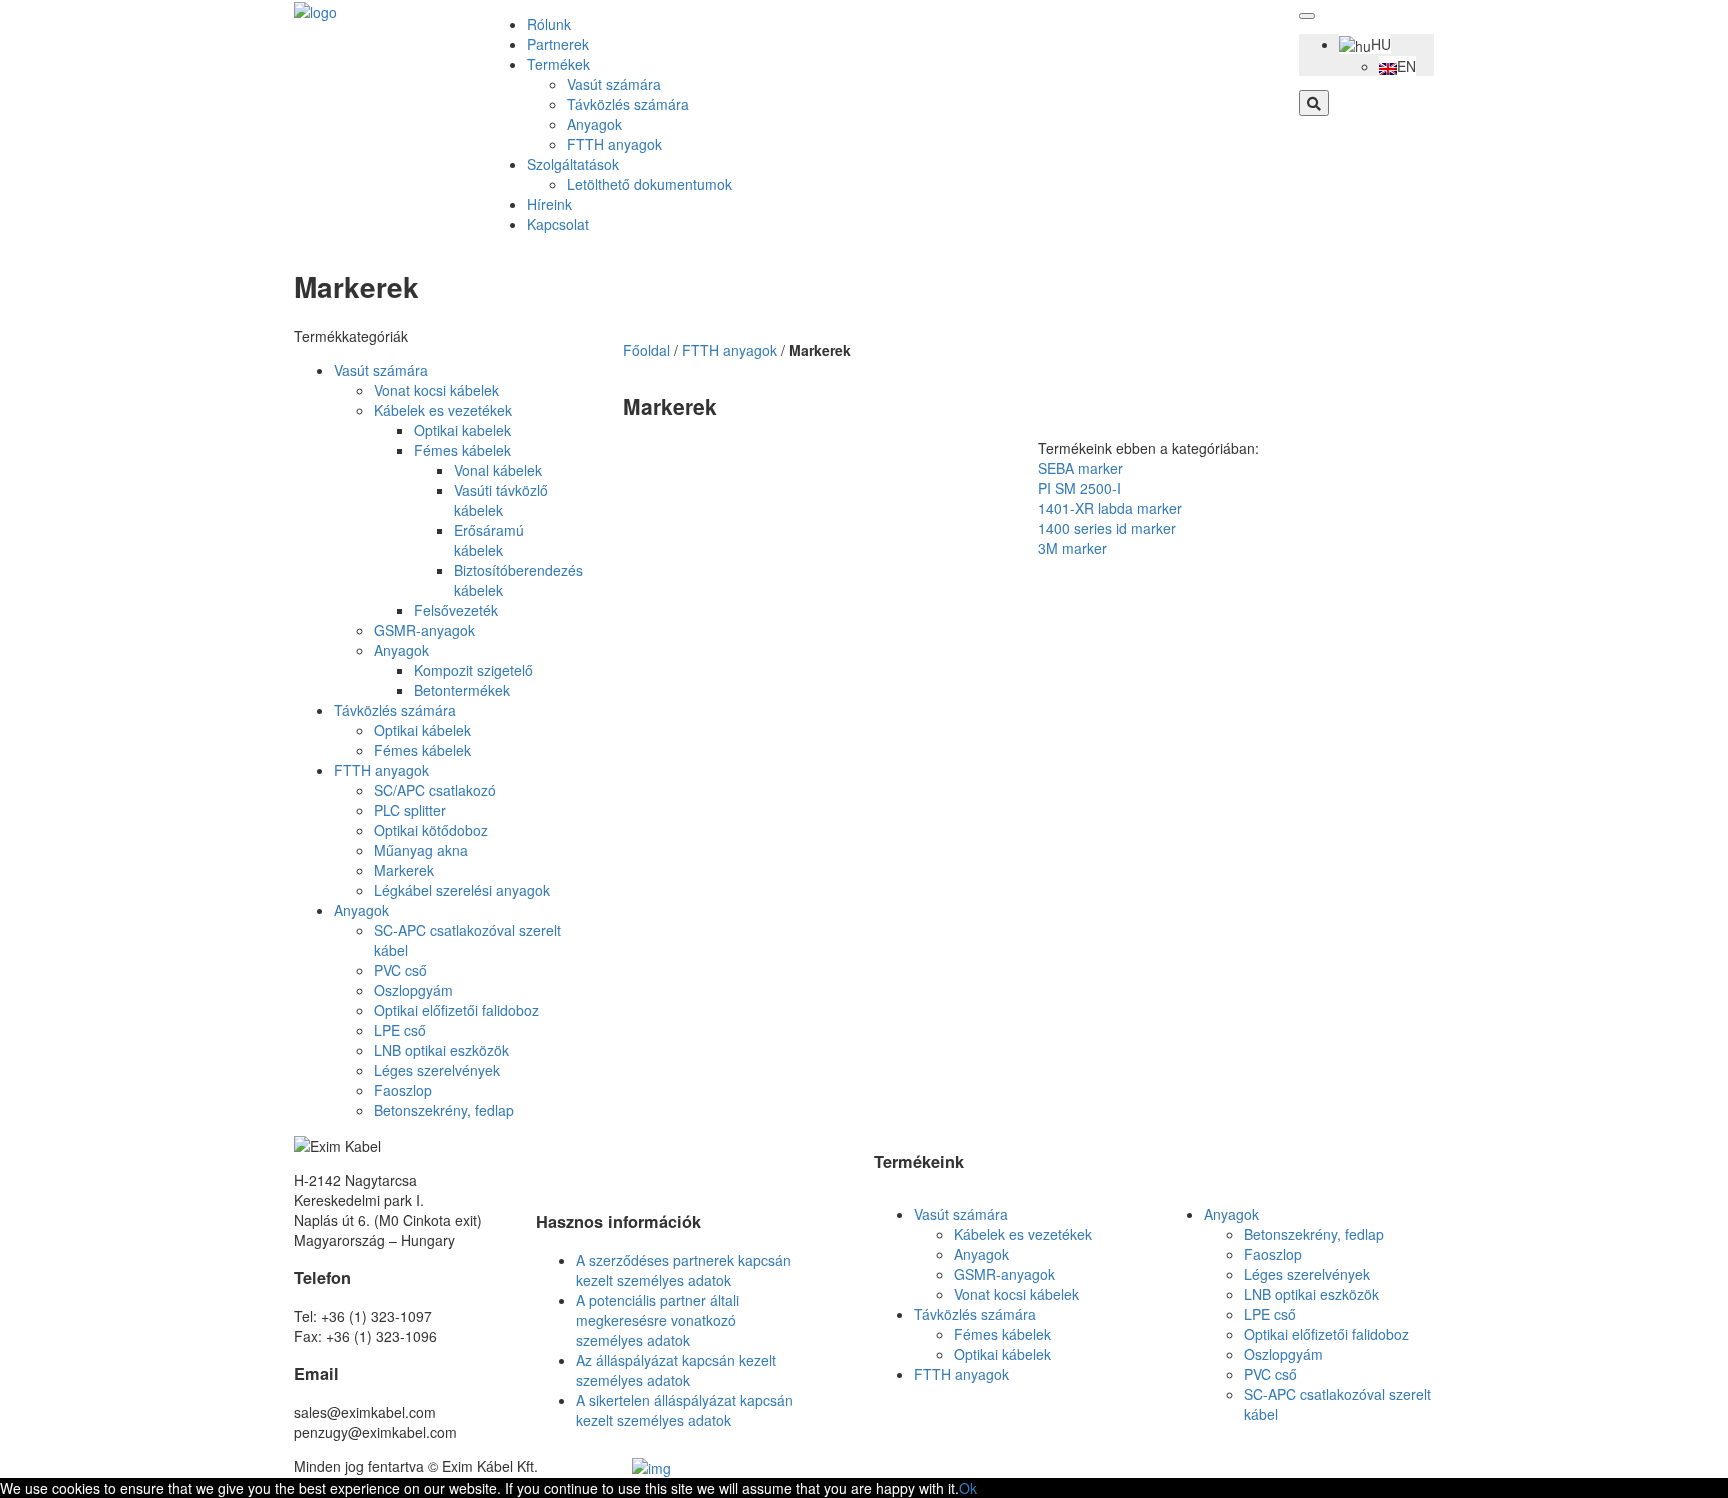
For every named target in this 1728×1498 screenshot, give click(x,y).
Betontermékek (462, 690)
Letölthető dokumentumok (649, 184)
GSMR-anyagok (424, 630)
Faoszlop (403, 1090)
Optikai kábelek (422, 730)
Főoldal (646, 350)
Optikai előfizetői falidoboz (456, 1010)
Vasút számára (614, 84)
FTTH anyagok (614, 144)
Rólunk (549, 24)
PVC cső (400, 970)
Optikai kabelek (462, 430)
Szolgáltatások (573, 164)
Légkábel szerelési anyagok (462, 890)
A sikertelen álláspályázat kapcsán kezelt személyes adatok (684, 1410)
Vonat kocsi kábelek (436, 390)
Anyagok (594, 124)
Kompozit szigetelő (473, 670)
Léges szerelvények (437, 1070)
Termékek (558, 64)
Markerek (404, 870)
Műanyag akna (421, 850)
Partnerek (558, 44)
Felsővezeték (456, 610)
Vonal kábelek (498, 470)
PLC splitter (410, 810)
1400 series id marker (1107, 528)
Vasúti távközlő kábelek (501, 500)
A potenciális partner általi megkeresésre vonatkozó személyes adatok (657, 1320)
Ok (968, 1488)
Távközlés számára (628, 104)
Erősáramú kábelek (489, 540)
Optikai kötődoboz (431, 830)
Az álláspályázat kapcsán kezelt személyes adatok (676, 1370)
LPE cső (400, 1030)
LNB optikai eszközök (441, 1050)
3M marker (1072, 548)
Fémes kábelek (462, 450)
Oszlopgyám (413, 990)
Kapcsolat (558, 224)
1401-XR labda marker (1110, 508)
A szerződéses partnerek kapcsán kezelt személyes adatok (683, 1270)
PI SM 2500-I (1079, 488)
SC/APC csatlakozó (435, 790)
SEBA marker (1080, 468)
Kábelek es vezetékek (443, 410)
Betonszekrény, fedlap (444, 1110)
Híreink (549, 204)
